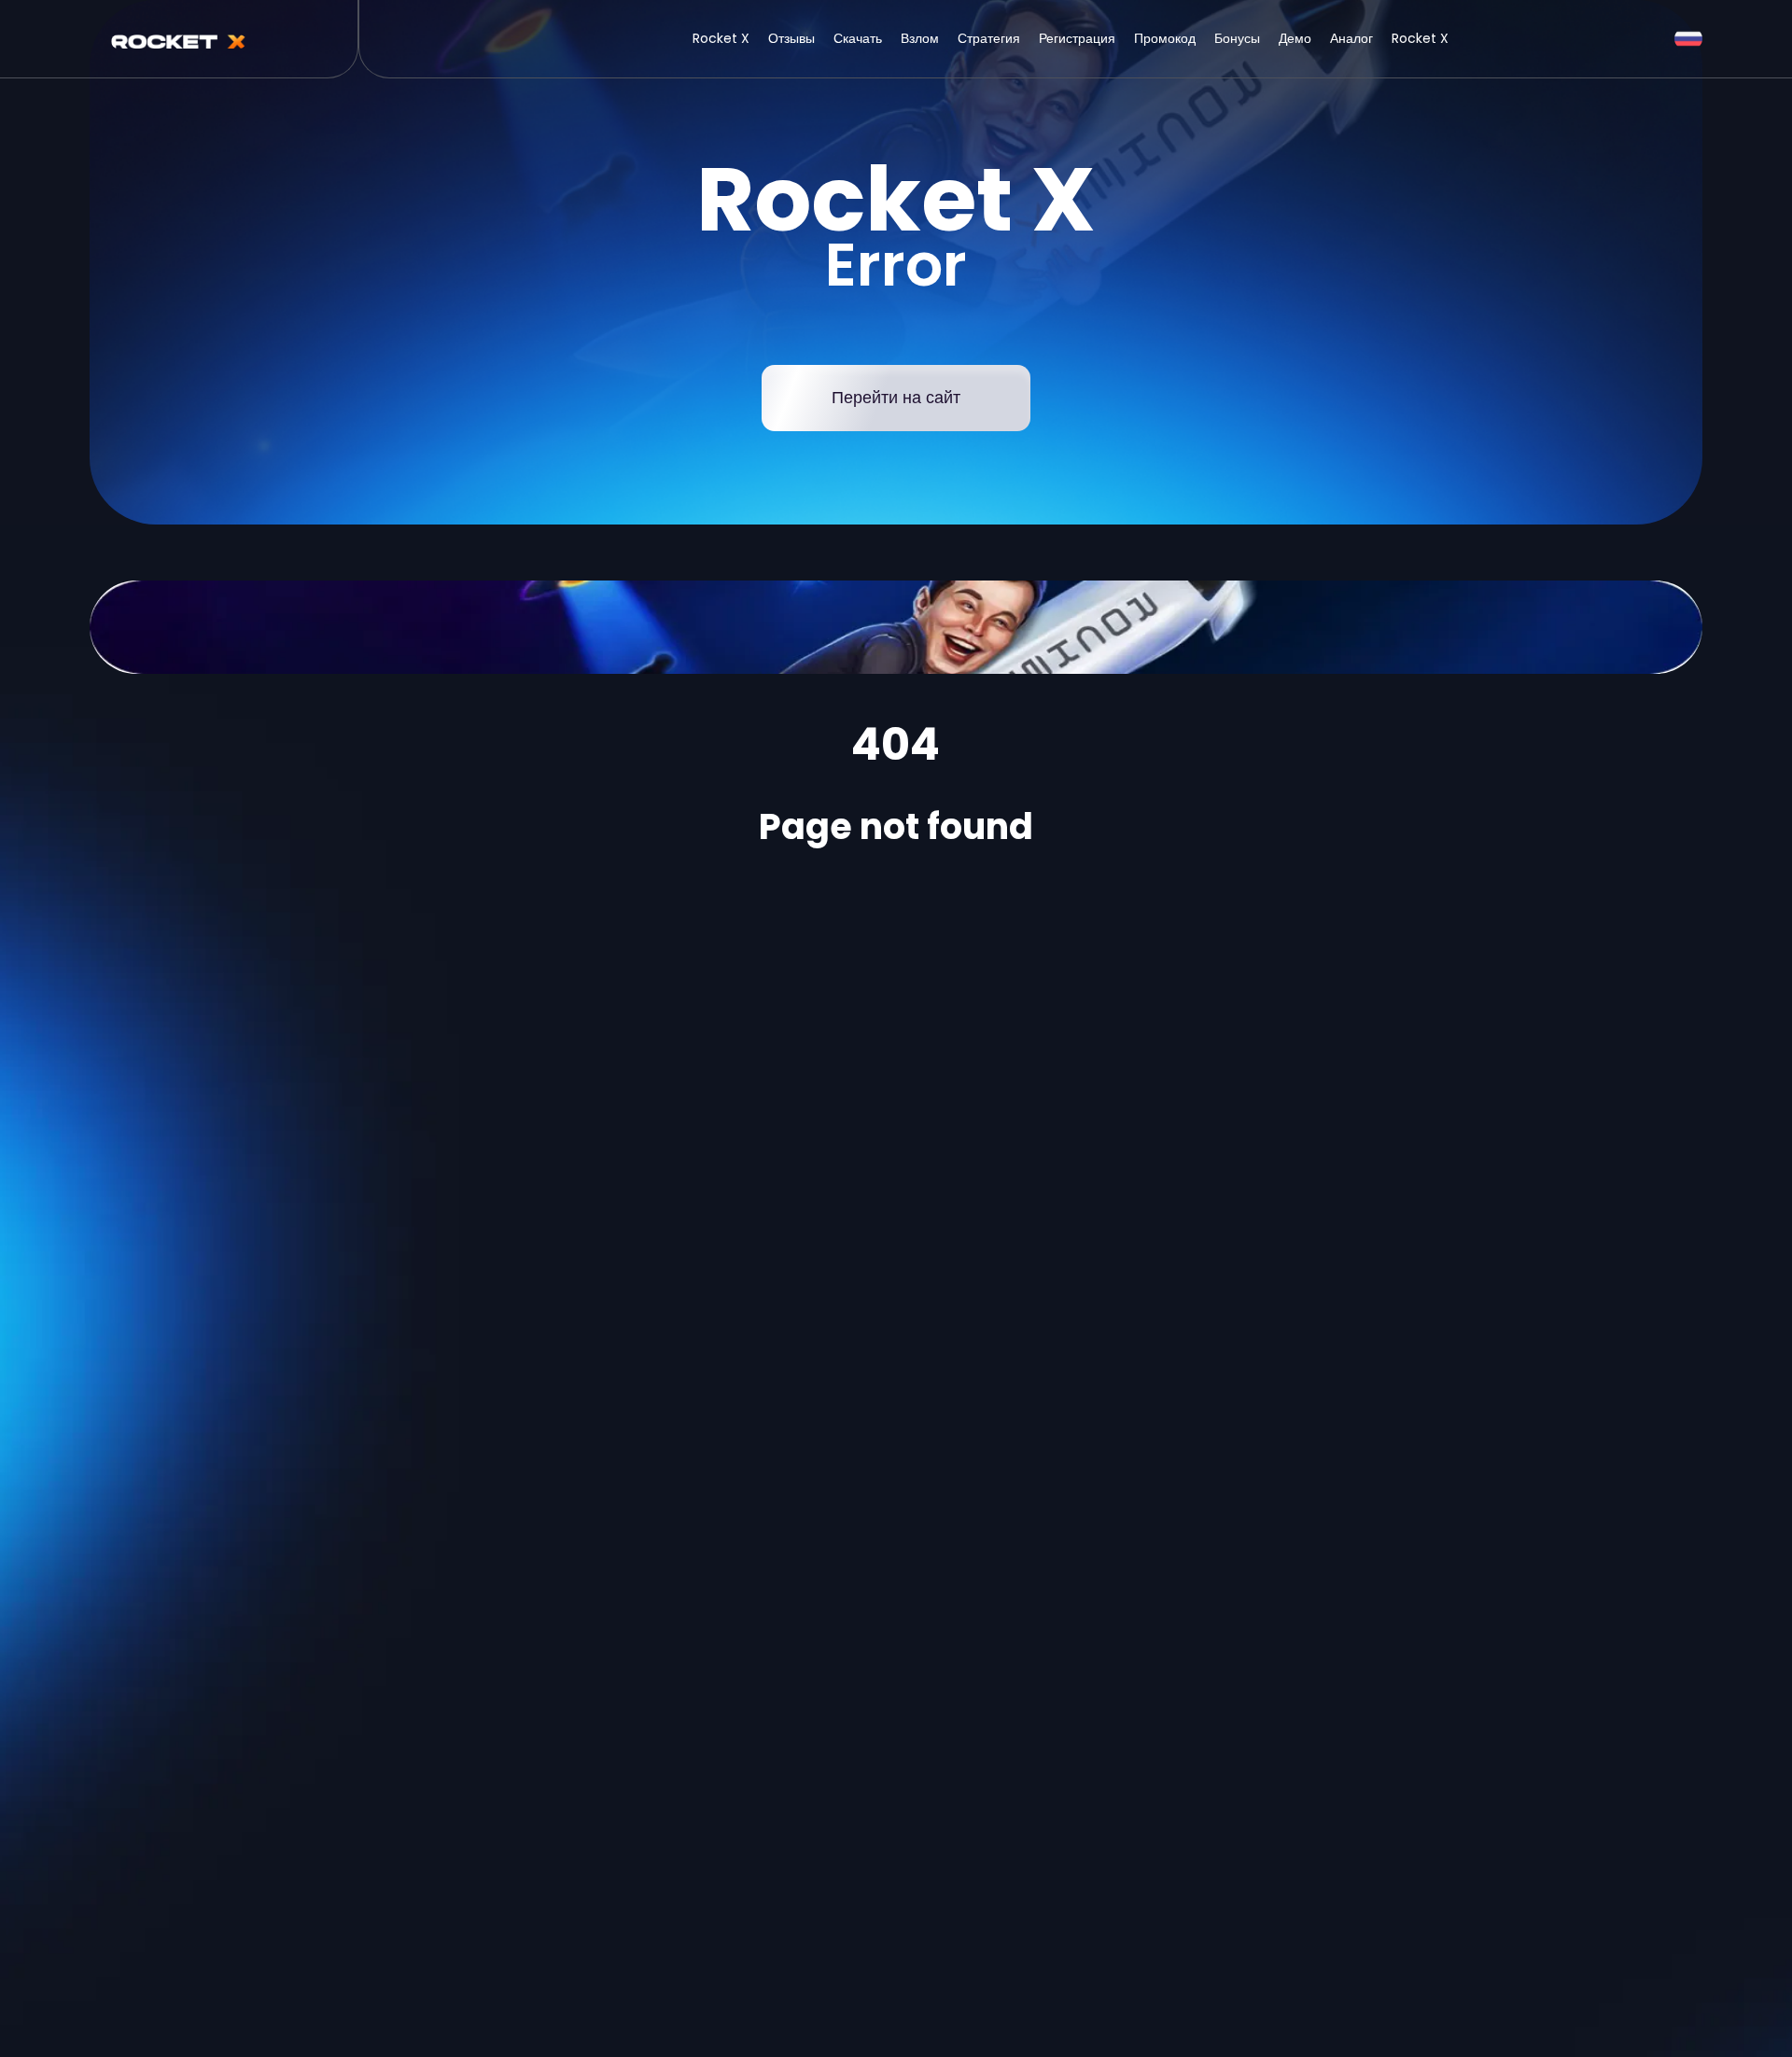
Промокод (1165, 38)
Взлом (920, 38)
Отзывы (791, 38)
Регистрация (1077, 38)
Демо (1295, 38)
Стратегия (989, 38)
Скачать (858, 38)
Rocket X (721, 38)
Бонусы (1237, 38)
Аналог (1351, 38)
